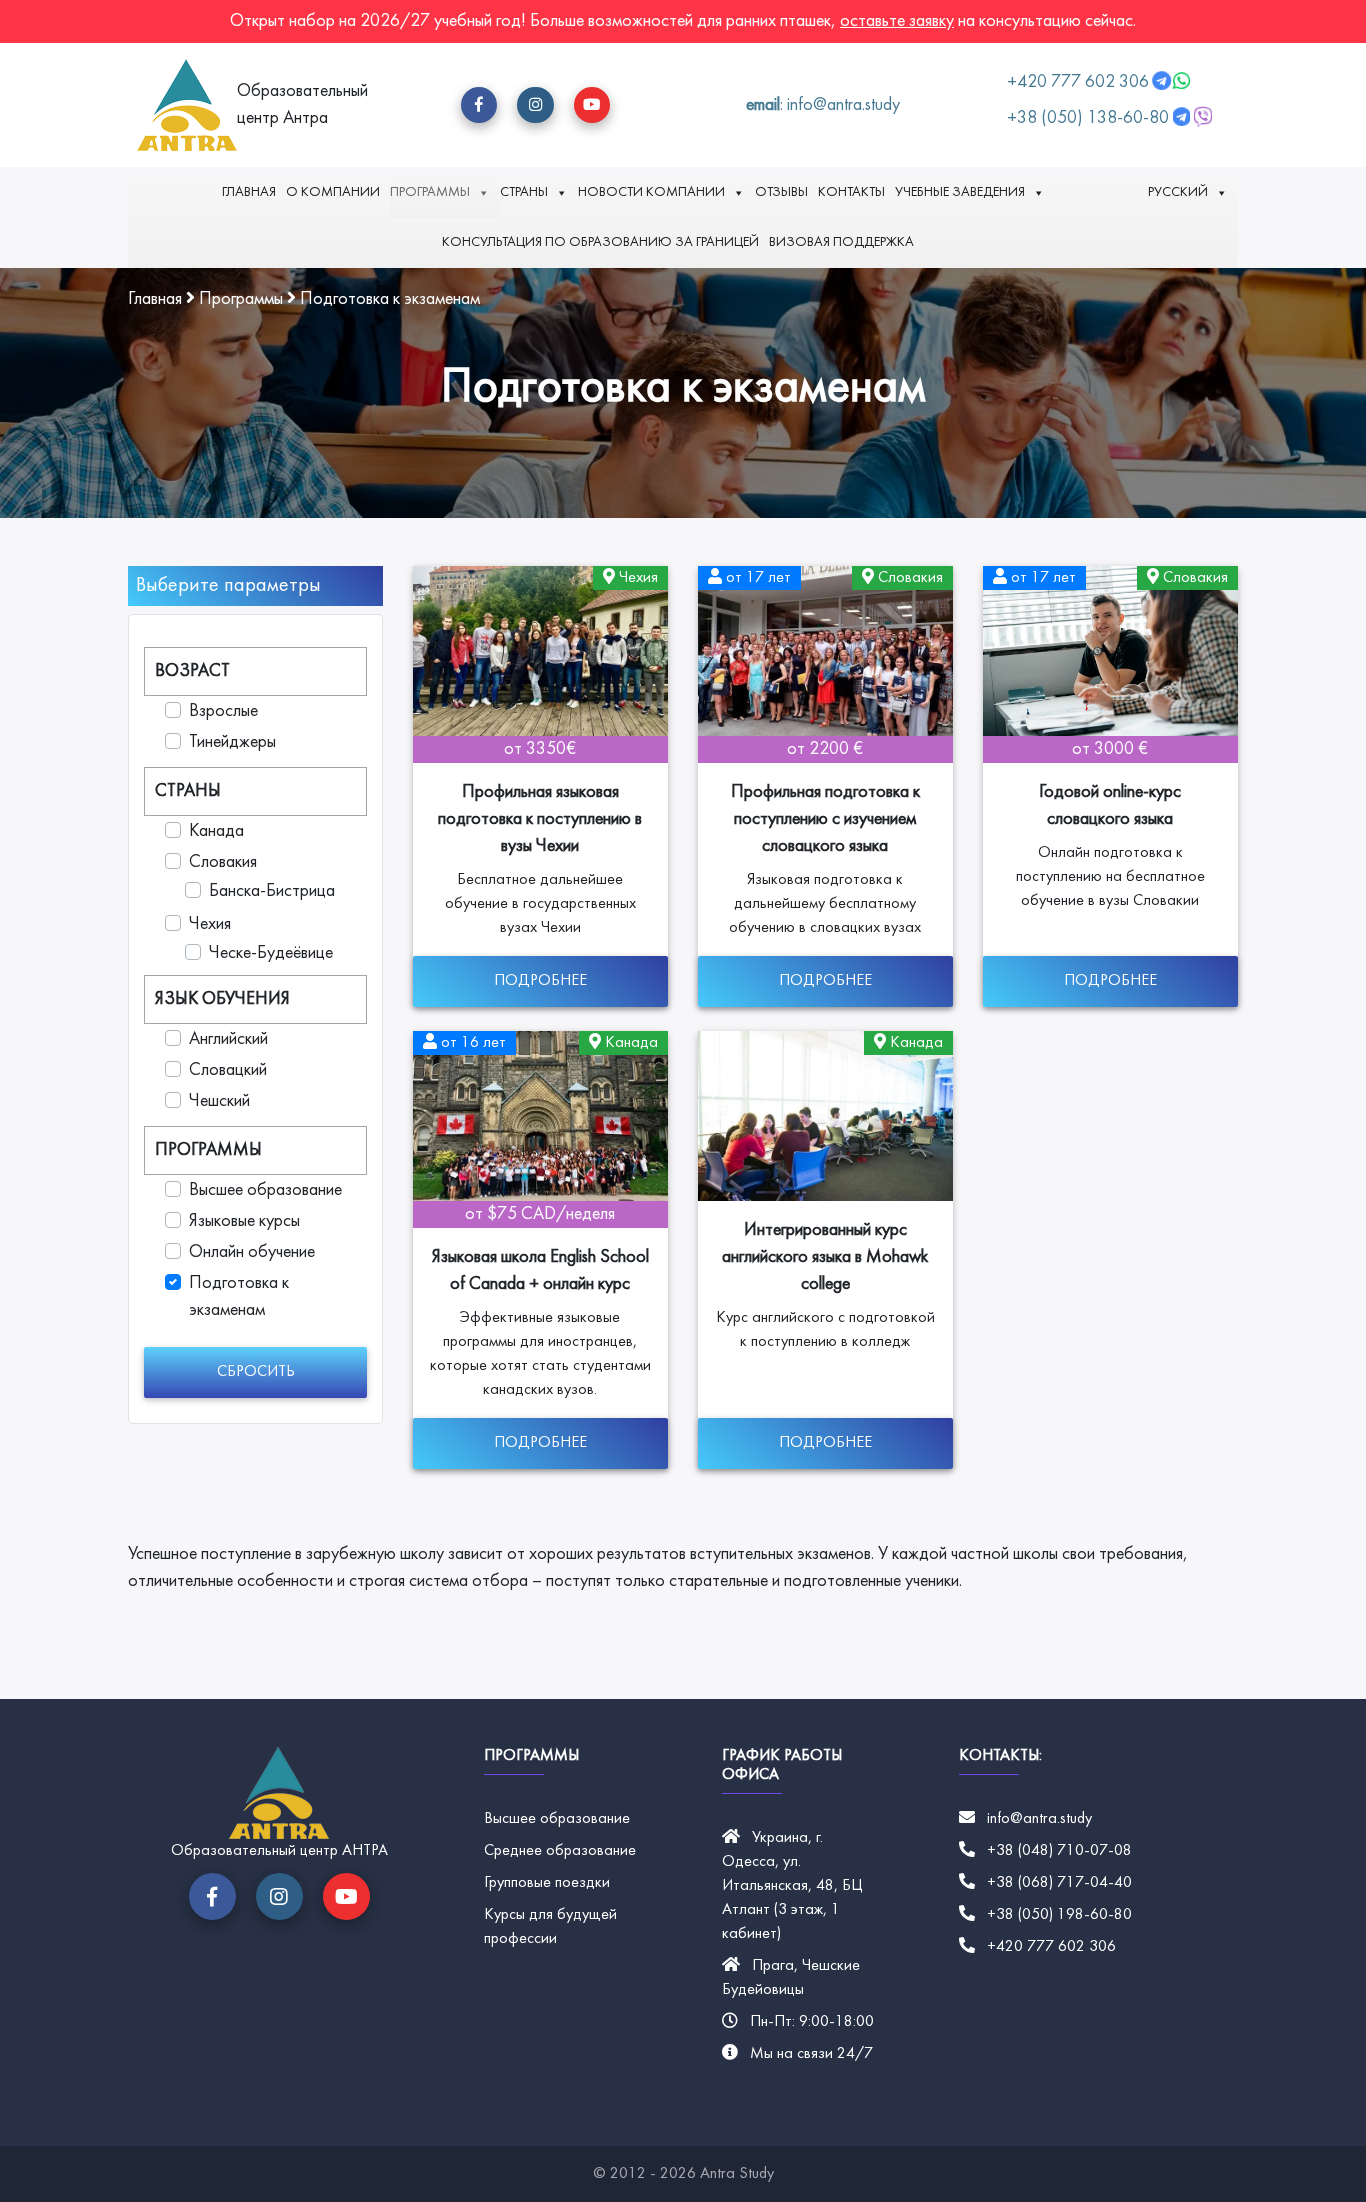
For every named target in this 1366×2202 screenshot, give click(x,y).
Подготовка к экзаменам (239, 1297)
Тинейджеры (232, 742)
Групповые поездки (547, 1883)
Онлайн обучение (252, 1252)
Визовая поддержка (841, 242)
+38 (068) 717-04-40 (1059, 1883)
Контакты (851, 192)
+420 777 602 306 (1080, 82)
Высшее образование (265, 1190)
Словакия (223, 862)
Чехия (210, 924)
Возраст (192, 671)
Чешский (219, 1101)
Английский (228, 1039)
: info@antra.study (823, 105)
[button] (479, 105)
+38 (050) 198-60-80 (1059, 1915)
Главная (249, 192)
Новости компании (651, 192)
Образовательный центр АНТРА (279, 1851)
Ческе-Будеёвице (271, 953)
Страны (524, 192)
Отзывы (781, 192)
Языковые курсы (244, 1221)
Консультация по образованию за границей (600, 242)
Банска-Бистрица (272, 891)
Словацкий (228, 1070)
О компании (333, 192)
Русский (1178, 192)
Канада (216, 831)
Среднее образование (560, 1851)
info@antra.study (1039, 1819)
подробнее (540, 981)
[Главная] (187, 105)
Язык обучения (222, 999)
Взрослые (223, 711)
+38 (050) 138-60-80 (1088, 118)
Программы (430, 192)
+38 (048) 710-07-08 (1059, 1851)
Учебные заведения (960, 192)
